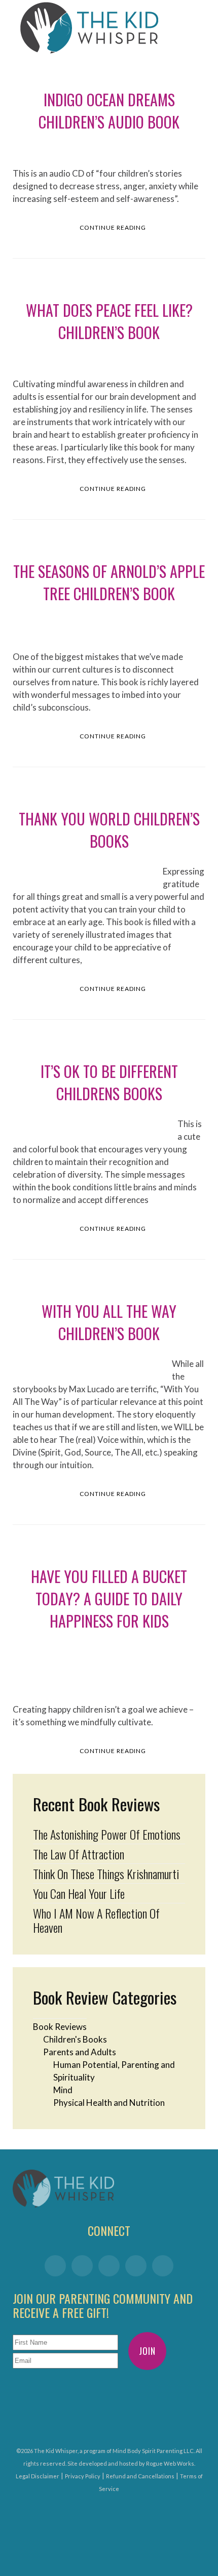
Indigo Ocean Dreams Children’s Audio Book (109, 111)
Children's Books (75, 2039)
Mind (63, 2090)
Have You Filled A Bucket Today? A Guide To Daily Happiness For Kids (109, 1598)
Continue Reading (113, 227)
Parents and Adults (80, 2052)
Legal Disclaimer (38, 2476)
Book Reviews (60, 2027)
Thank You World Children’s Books (109, 830)
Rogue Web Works (170, 2463)
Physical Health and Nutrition (109, 2103)
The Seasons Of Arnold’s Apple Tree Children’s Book (109, 582)
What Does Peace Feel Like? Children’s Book (109, 321)
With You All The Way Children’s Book (109, 1322)
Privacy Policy (83, 2476)
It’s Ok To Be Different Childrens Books (109, 1082)
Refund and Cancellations (140, 2476)
